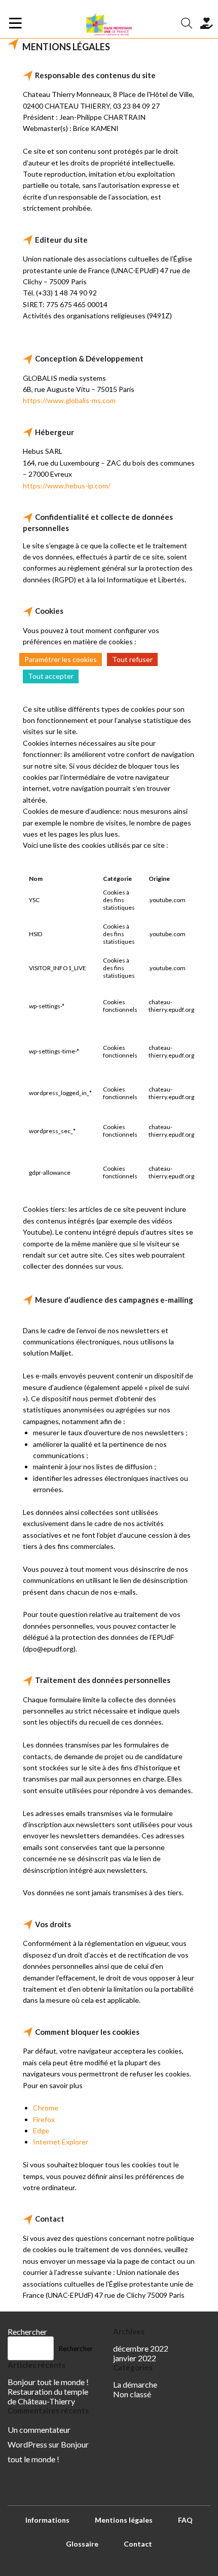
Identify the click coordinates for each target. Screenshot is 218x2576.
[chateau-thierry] (109, 23)
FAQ (185, 2520)
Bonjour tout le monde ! (48, 2382)
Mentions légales (124, 2520)
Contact (138, 2544)
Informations (47, 2520)
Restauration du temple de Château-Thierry (48, 2396)
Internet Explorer (61, 2142)
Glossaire (82, 2544)
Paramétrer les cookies (61, 659)
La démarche (135, 2384)
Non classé (132, 2394)
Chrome (46, 2108)
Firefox (44, 2119)
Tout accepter (51, 676)
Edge (41, 2131)
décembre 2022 (141, 2348)
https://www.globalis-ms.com (69, 400)
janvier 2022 (135, 2358)
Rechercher (27, 2332)
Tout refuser (132, 659)
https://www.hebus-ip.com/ (67, 486)
